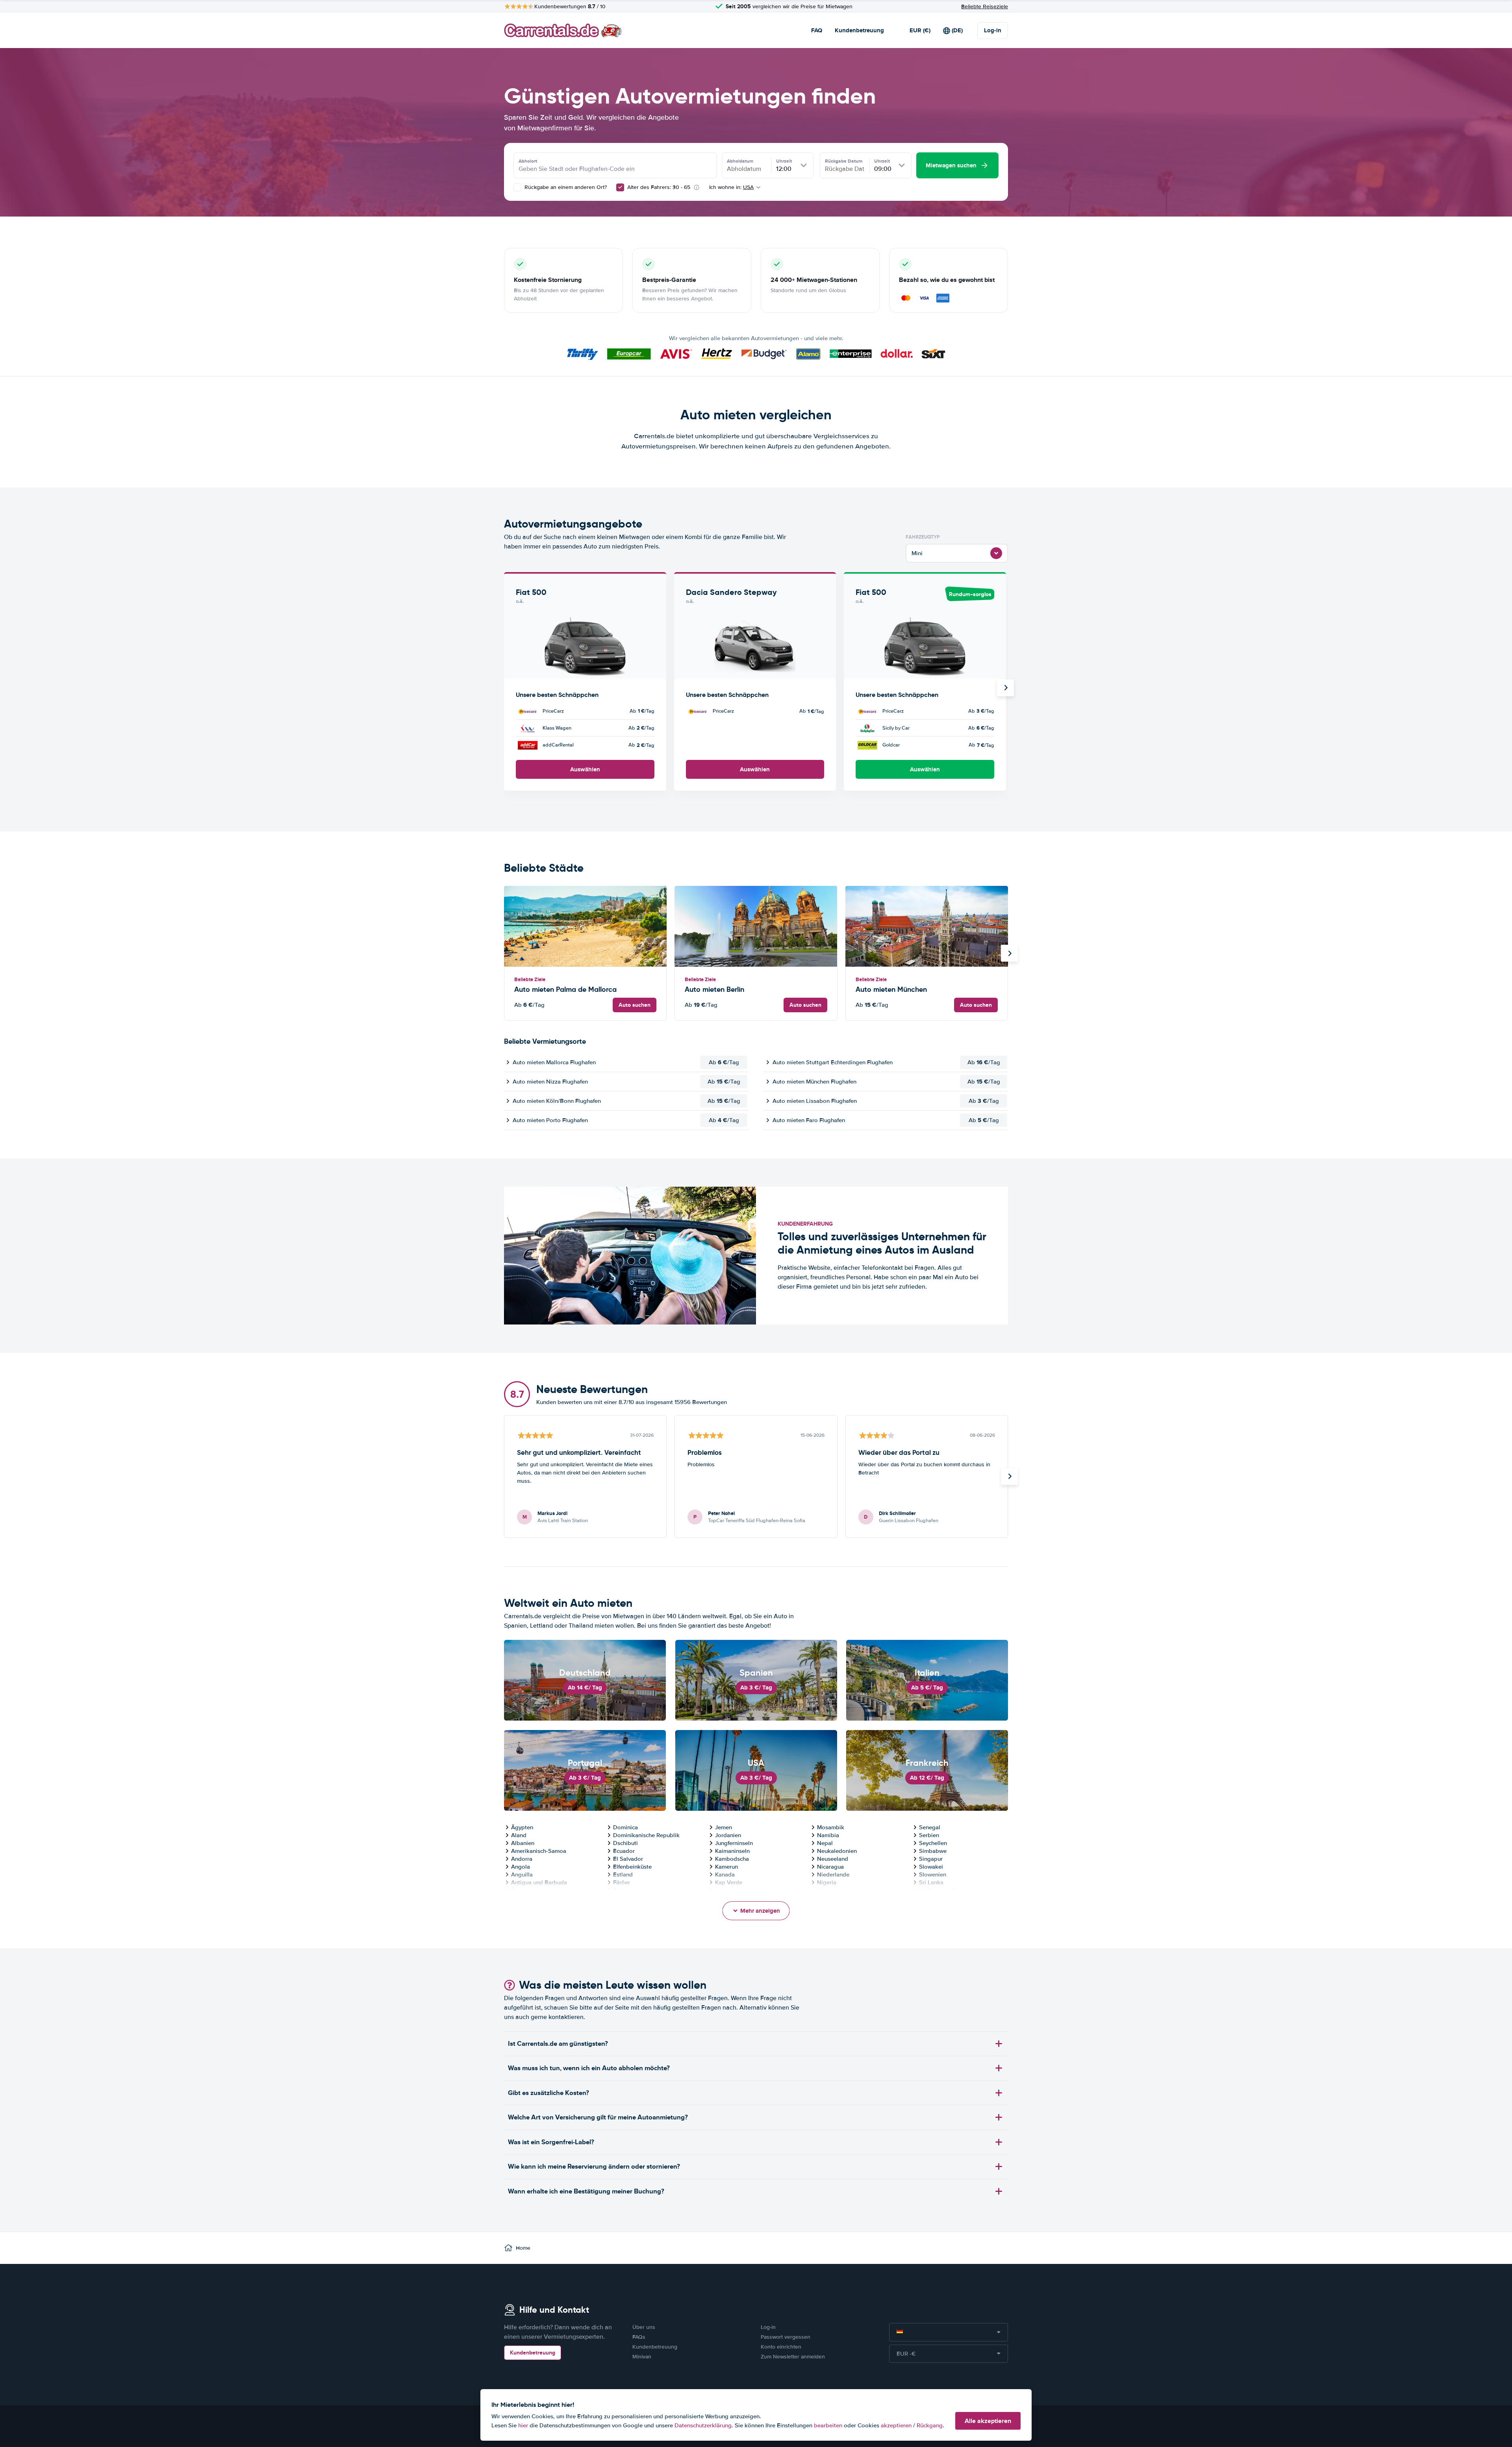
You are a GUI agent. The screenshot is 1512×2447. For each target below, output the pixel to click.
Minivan (642, 2357)
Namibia (828, 1835)
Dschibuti (625, 1843)
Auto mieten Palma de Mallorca (565, 989)
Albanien (523, 1843)
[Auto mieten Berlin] (756, 926)
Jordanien (728, 1835)
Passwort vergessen (786, 2337)
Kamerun (726, 1867)
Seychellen (933, 1843)
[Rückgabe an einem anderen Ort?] (517, 187)
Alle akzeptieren (988, 2421)
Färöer (622, 1882)
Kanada (725, 1875)
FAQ (817, 30)
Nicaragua (830, 1867)
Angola (521, 1867)
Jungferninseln (734, 1843)
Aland (519, 1835)
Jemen (724, 1827)
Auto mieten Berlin (714, 989)
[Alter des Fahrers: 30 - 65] (620, 187)
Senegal (930, 1827)
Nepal (825, 1843)
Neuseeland (833, 1859)
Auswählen (585, 769)
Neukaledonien (837, 1851)
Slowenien (933, 1875)
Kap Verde (729, 1882)
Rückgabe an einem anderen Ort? (565, 187)
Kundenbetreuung (859, 30)
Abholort (528, 161)
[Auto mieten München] (927, 926)
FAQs (639, 2337)
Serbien (929, 1835)
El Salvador (628, 1859)
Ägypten (522, 1827)
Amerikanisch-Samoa (539, 1851)
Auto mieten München (891, 989)
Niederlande (833, 1875)
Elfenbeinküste (632, 1867)
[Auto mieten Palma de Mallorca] (585, 926)
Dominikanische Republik (646, 1835)
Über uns (644, 2327)
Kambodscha (732, 1859)
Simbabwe (933, 1851)
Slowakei (931, 1867)
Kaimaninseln (732, 1851)
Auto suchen (635, 1005)
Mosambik (831, 1827)
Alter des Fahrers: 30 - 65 (659, 187)
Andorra (522, 1859)
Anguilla (522, 1875)
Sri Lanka (931, 1882)
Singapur (931, 1859)
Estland (623, 1875)
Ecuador (624, 1851)
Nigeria (827, 1882)
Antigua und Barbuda (539, 1882)
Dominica (625, 1827)
